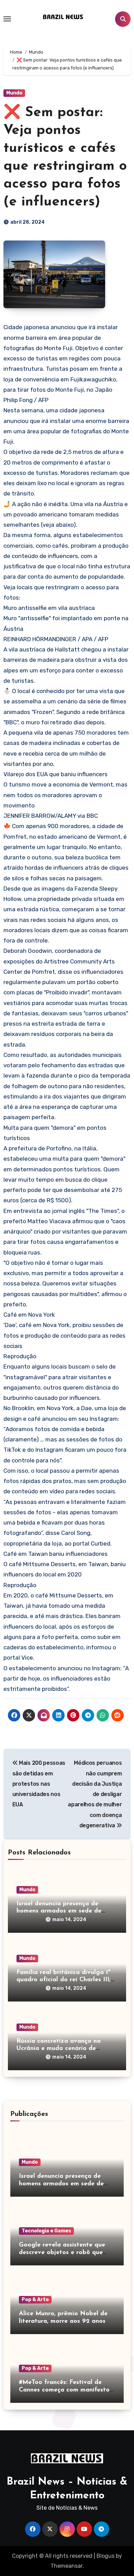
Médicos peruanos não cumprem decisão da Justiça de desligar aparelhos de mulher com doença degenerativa (95, 1794)
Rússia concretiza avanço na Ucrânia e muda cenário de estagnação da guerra (59, 2049)
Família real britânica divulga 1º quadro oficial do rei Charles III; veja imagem (64, 1980)
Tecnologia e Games (46, 2231)
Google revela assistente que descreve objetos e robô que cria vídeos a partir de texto (62, 2252)
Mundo (14, 93)
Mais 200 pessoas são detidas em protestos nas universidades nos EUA (39, 1784)
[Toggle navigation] (7, 19)
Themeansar (66, 2566)
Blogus (105, 2556)
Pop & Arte (35, 2300)
